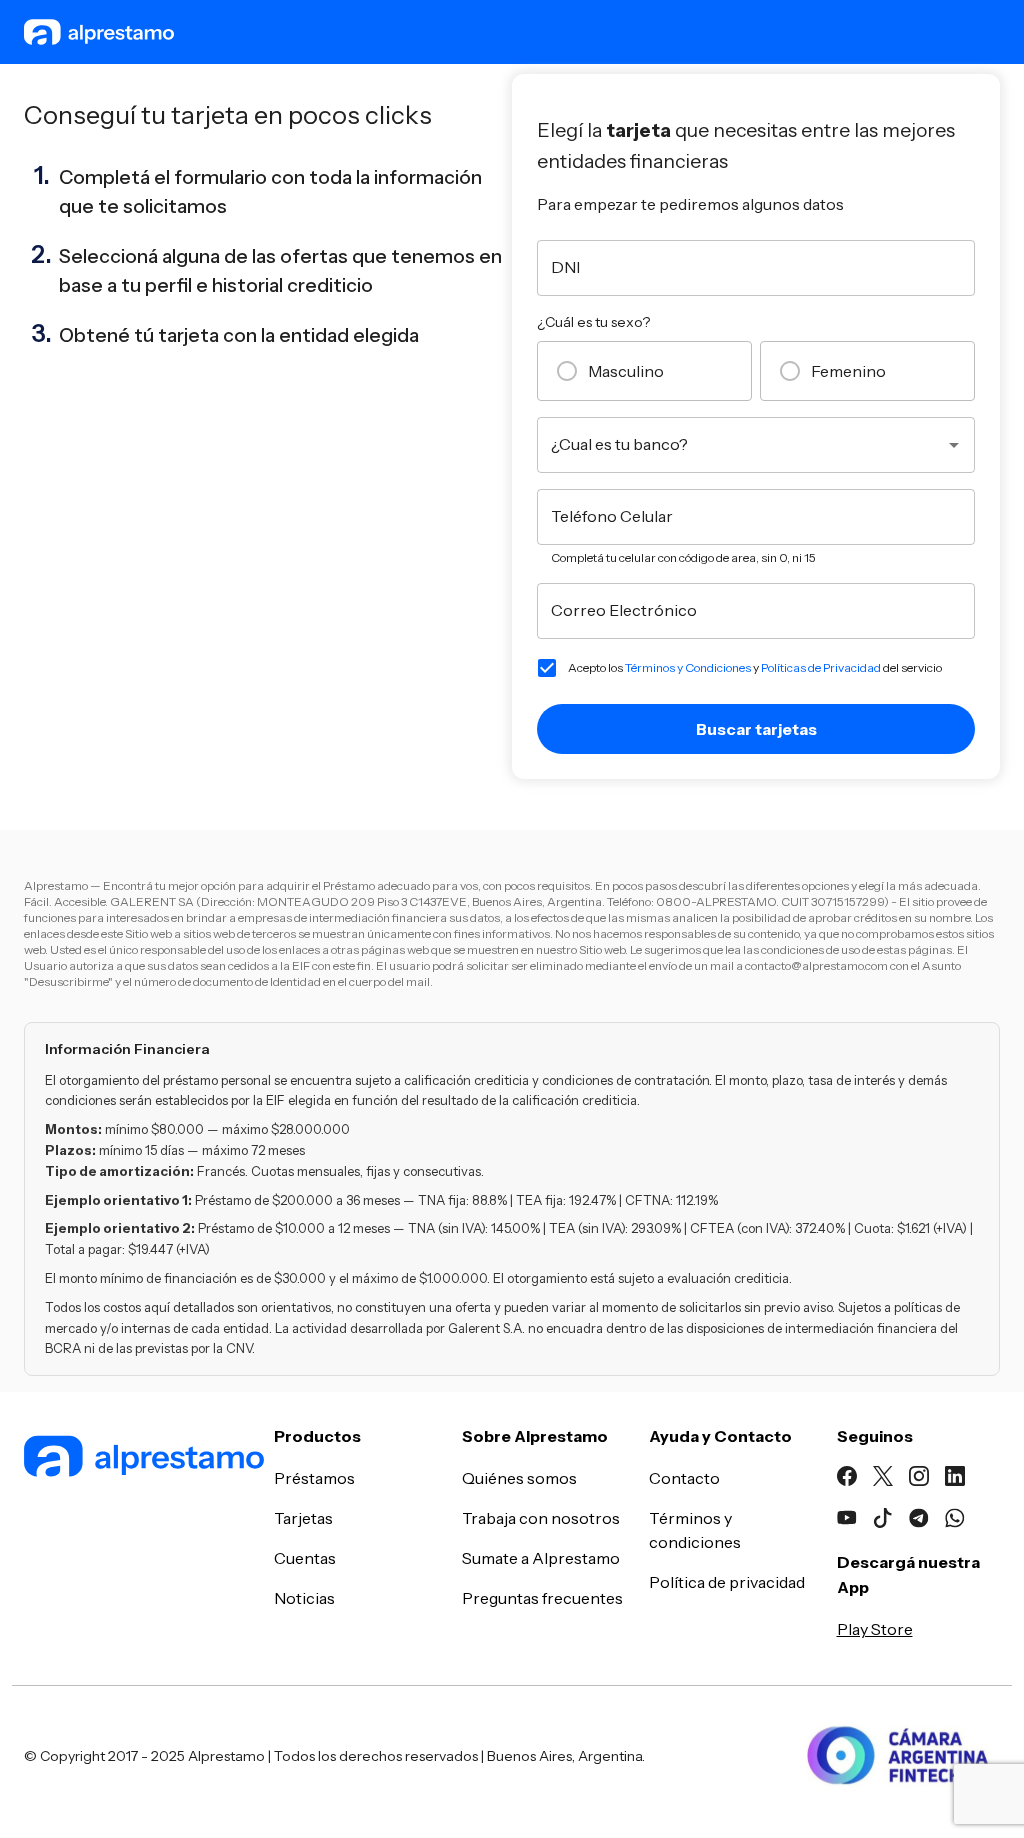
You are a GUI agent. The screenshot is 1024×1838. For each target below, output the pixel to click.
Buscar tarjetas (756, 729)
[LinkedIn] (955, 1479)
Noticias (304, 1598)
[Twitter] (883, 1479)
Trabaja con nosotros (541, 1518)
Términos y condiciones (695, 1530)
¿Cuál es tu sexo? (593, 322)
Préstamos (314, 1478)
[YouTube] (847, 1521)
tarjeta (188, 335)
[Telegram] (919, 1521)
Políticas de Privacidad (821, 667)
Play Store (875, 1629)
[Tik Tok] (883, 1521)
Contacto (684, 1478)
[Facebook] (847, 1479)
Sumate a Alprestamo (541, 1558)
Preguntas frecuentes (542, 1598)
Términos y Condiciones (688, 667)
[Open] (954, 445)
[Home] (137, 1459)
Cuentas (305, 1558)
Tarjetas (303, 1518)
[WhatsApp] (955, 1521)
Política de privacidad (727, 1582)
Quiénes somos (519, 1478)
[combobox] (741, 445)
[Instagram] (919, 1479)
